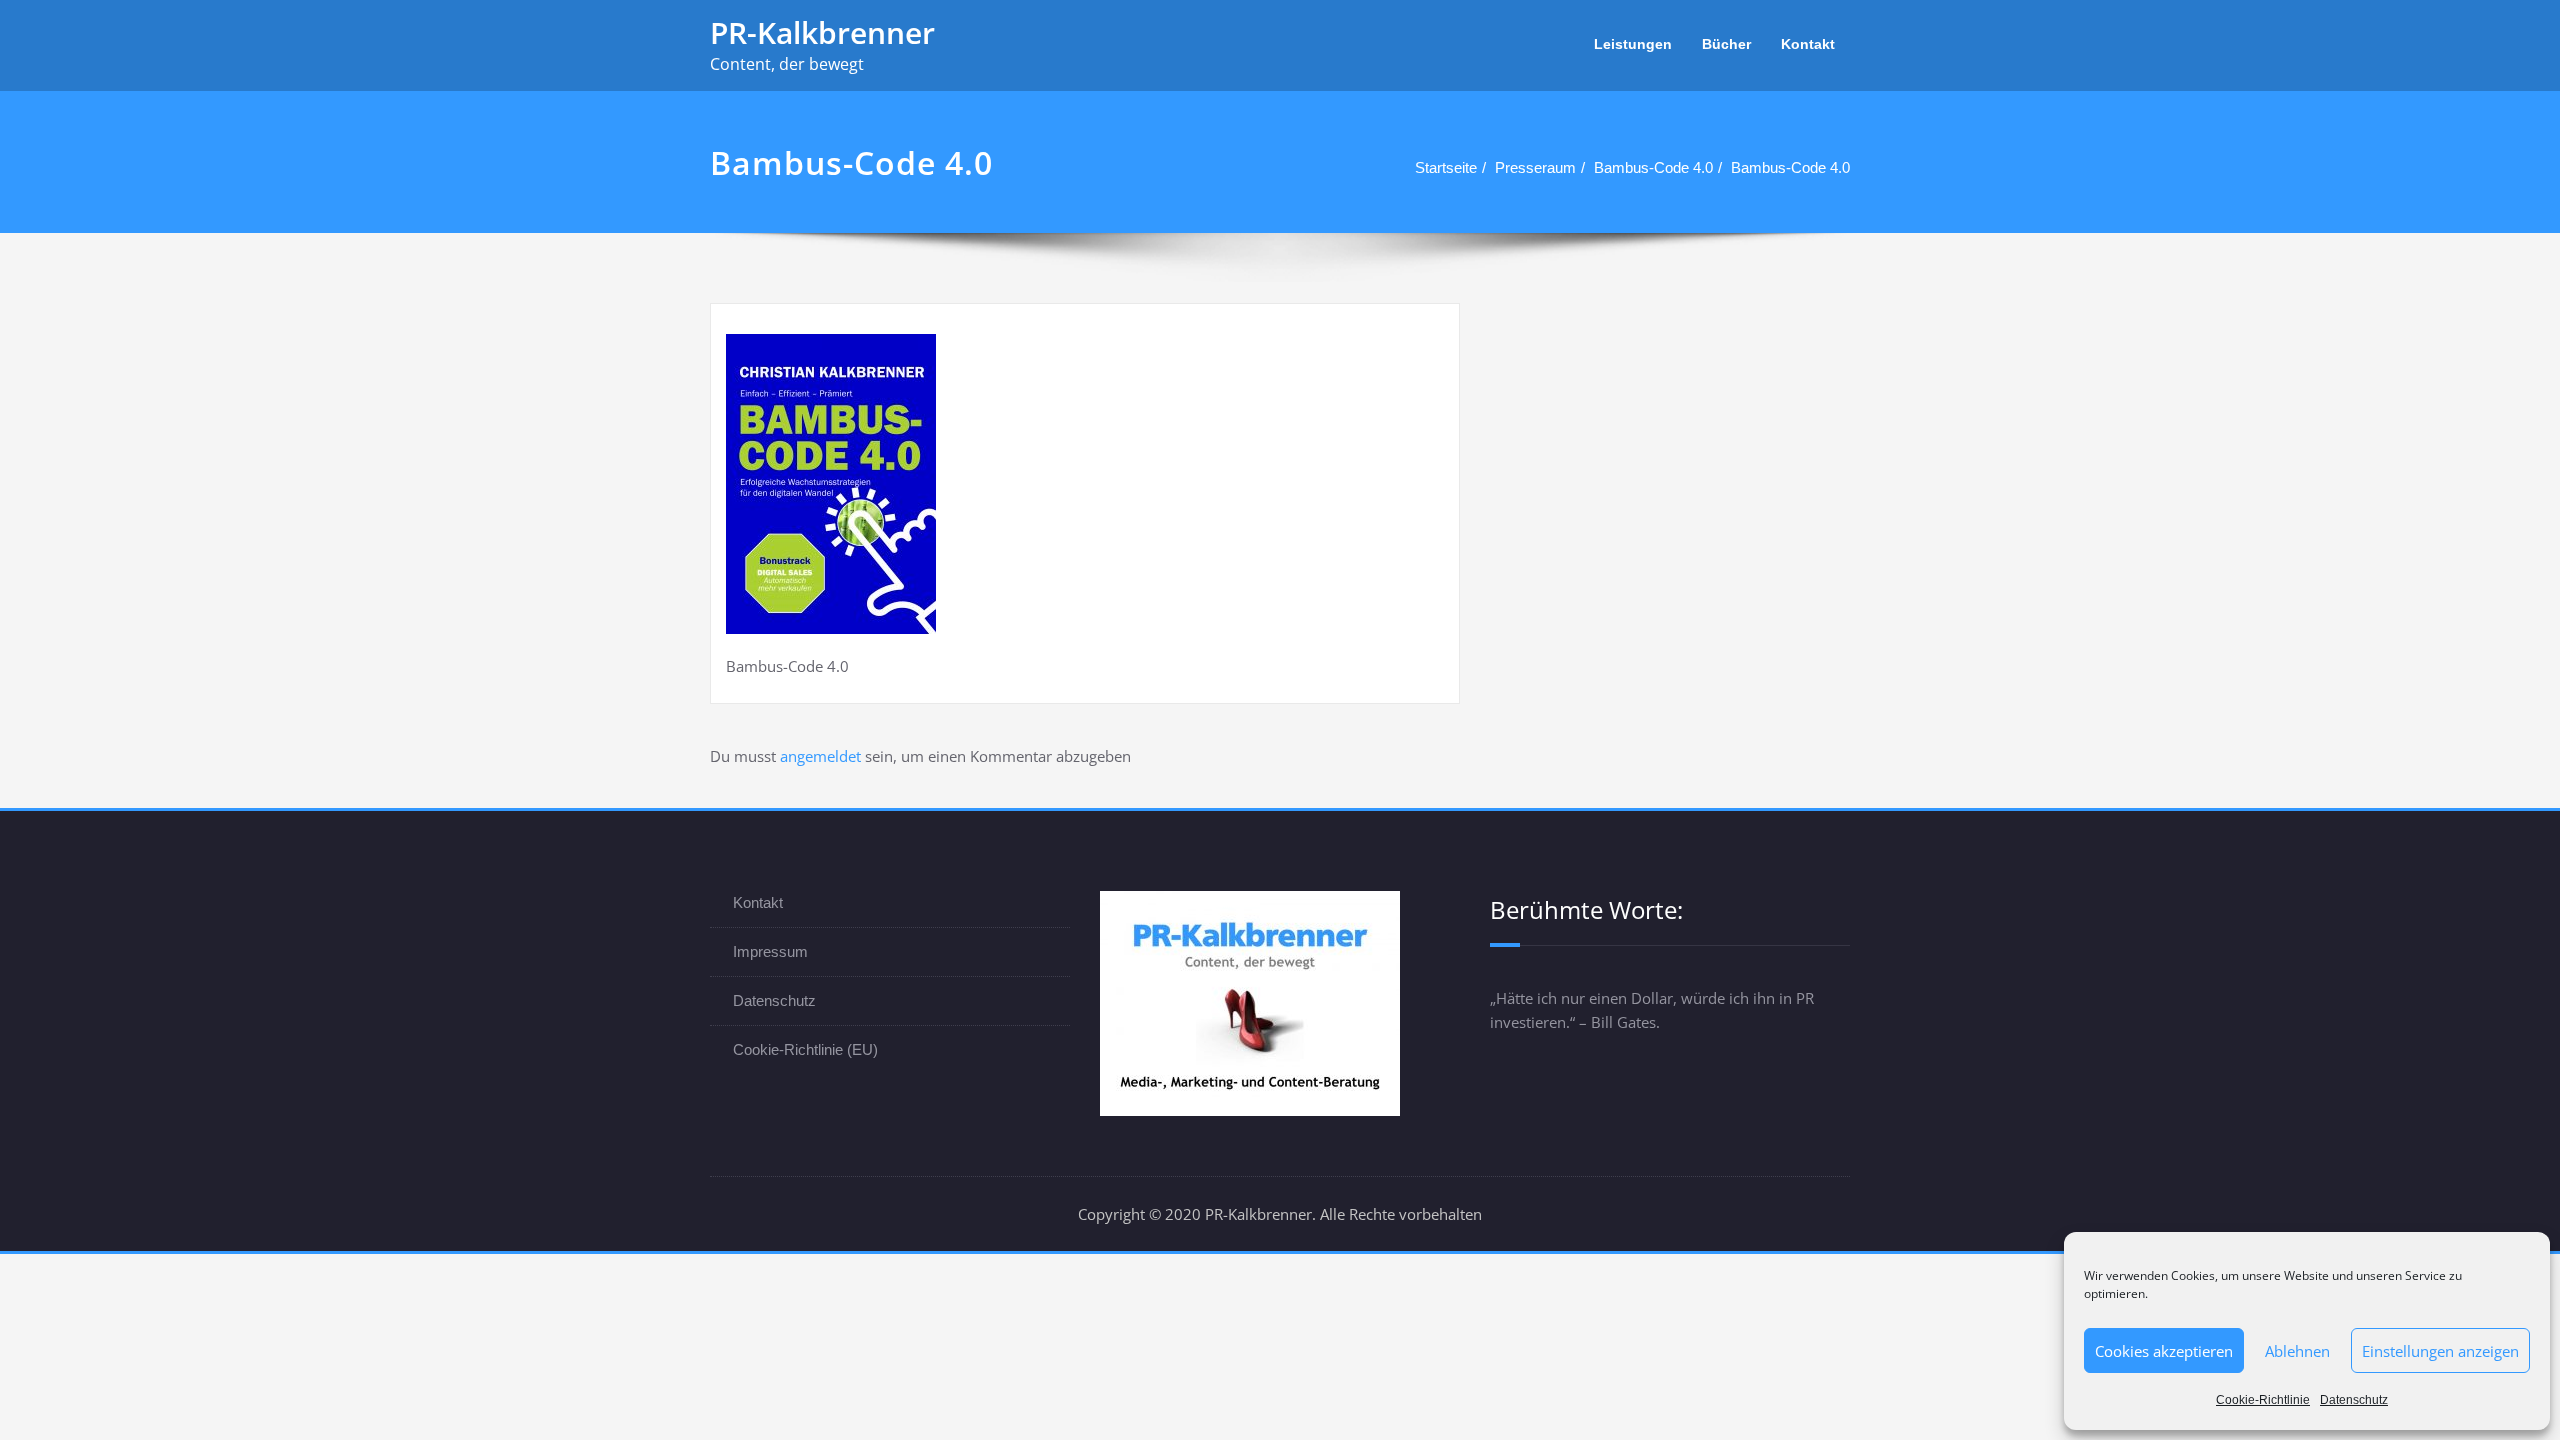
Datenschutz (2354, 1400)
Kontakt (1808, 44)
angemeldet (820, 756)
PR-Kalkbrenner (822, 32)
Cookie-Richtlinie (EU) (805, 1049)
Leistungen (1633, 44)
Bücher (1726, 44)
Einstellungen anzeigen (2440, 1351)
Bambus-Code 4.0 (1653, 167)
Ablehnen (2297, 1351)
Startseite (1446, 167)
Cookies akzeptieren (2164, 1351)
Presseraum (1535, 167)
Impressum (770, 951)
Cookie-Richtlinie (2263, 1400)
